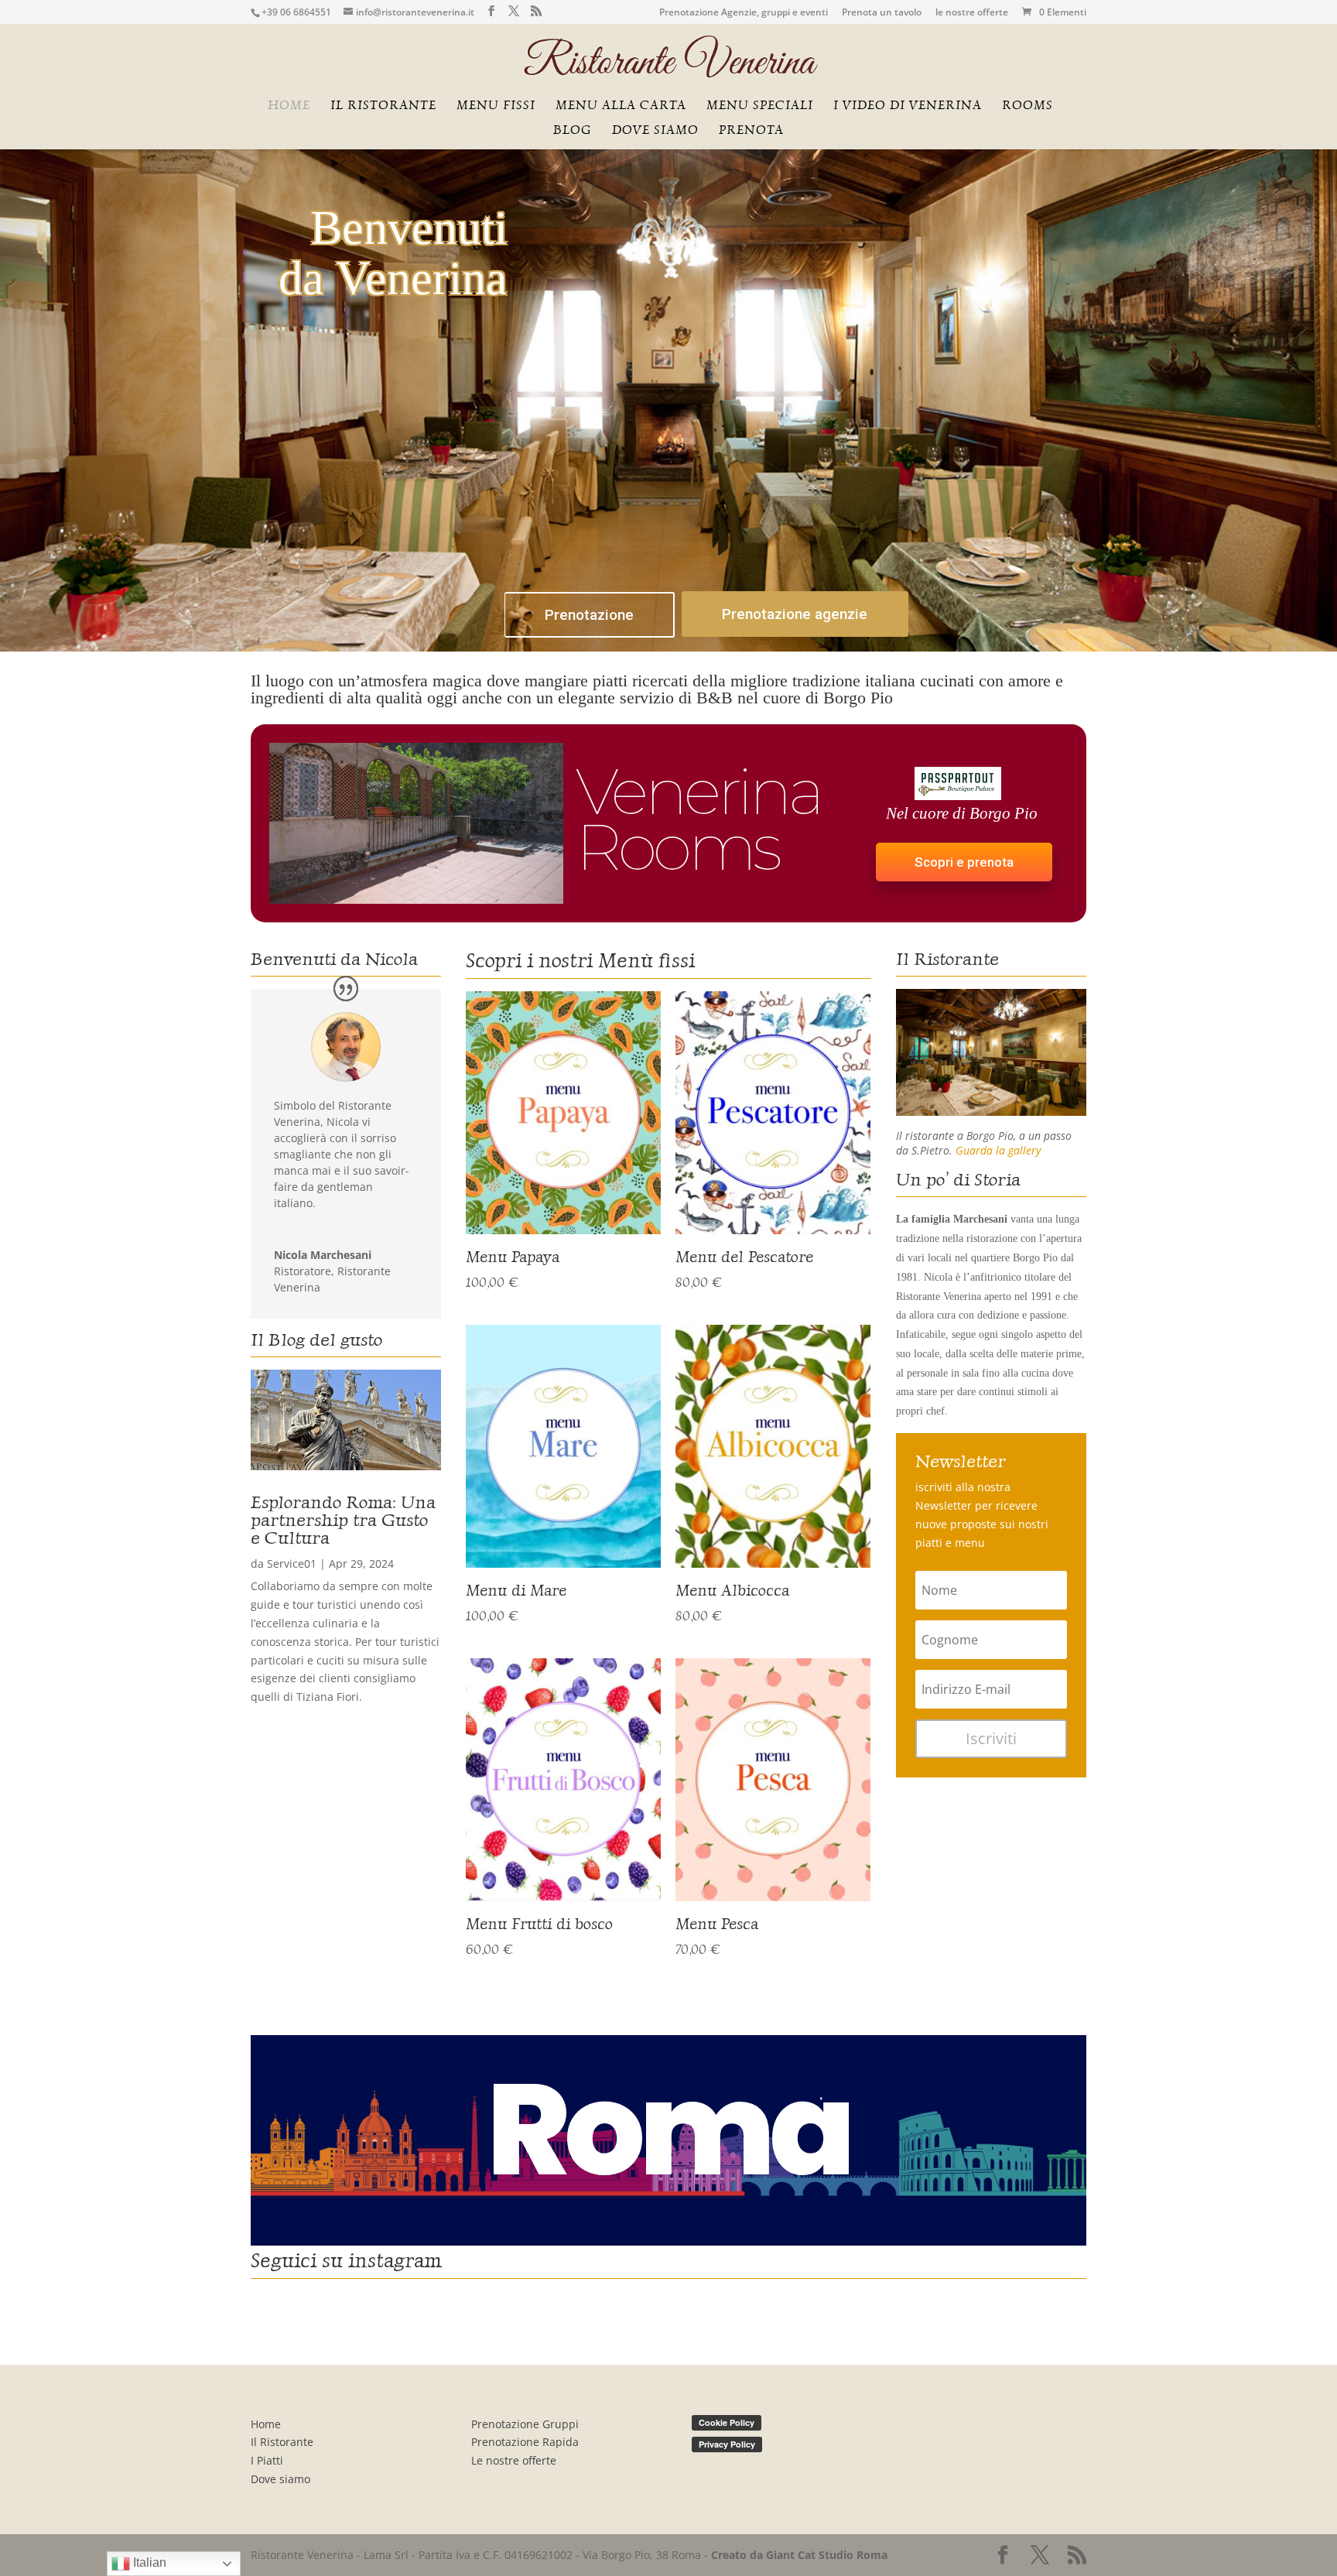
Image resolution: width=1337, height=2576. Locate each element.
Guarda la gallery (998, 1150)
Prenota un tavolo (882, 13)
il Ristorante (383, 106)
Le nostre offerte (514, 2460)
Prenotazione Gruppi (525, 2424)
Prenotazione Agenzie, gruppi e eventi (744, 13)
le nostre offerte (972, 13)
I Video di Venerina (908, 106)
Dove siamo (280, 2479)
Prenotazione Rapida (525, 2442)
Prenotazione (589, 615)
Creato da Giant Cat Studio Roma (801, 2555)
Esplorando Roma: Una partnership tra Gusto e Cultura (343, 1520)
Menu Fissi (496, 106)
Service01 (292, 1563)
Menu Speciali (760, 106)
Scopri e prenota (964, 862)
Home (289, 106)
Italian (148, 2562)
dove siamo (655, 131)
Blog (573, 131)
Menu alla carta (621, 106)
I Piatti (267, 2460)
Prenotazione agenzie (795, 614)
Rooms (1028, 106)
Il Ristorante (282, 2442)
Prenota (751, 131)
